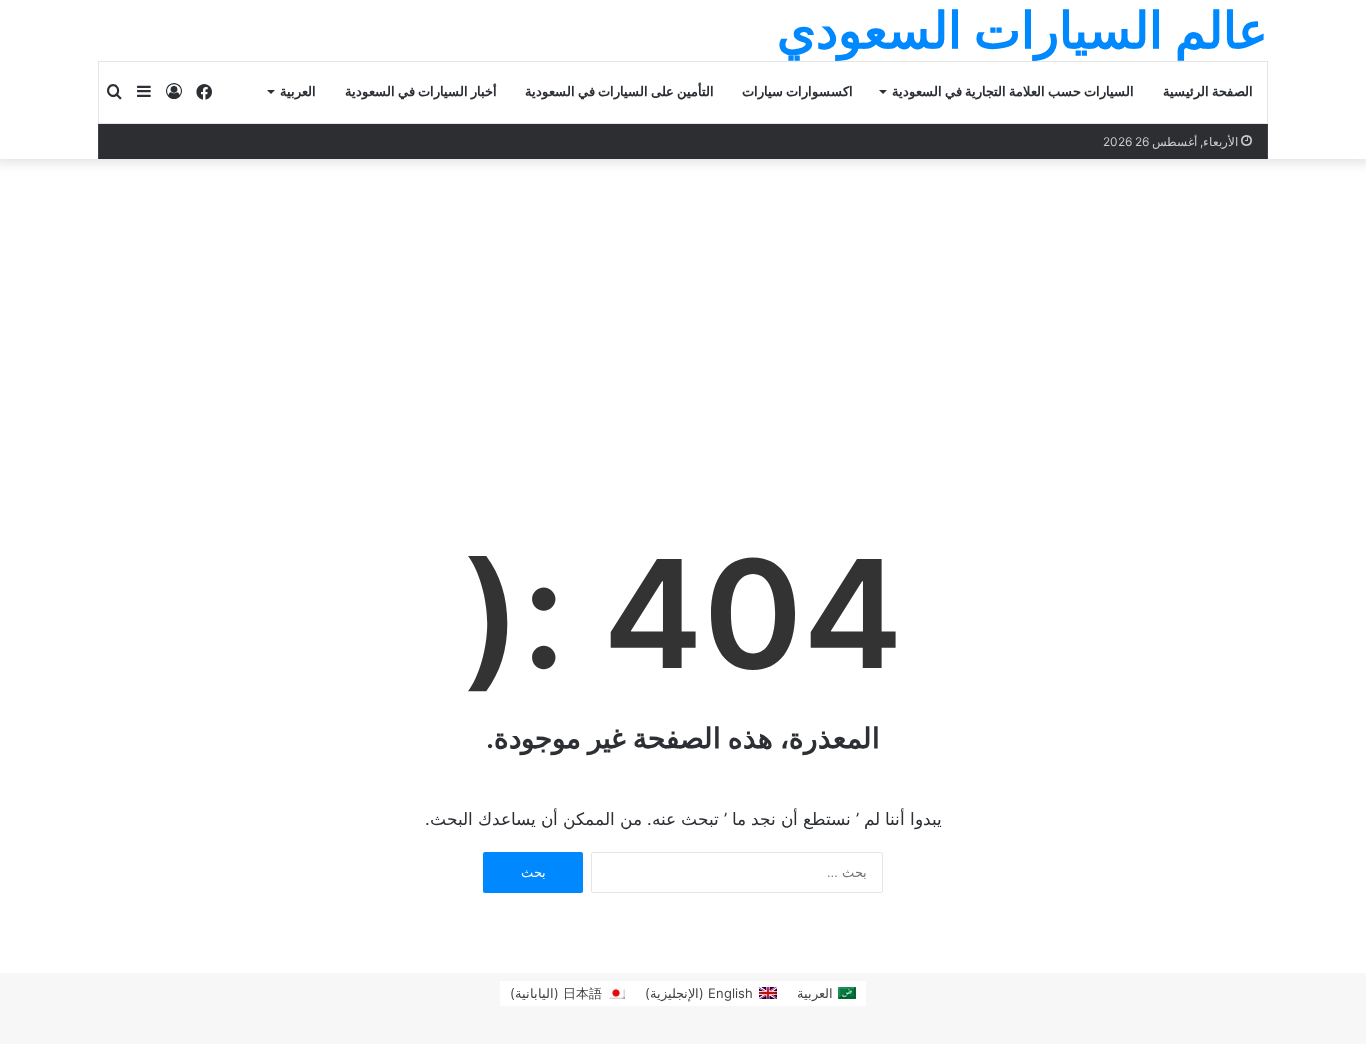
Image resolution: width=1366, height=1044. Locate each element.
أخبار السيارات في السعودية (421, 91)
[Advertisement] (683, 309)
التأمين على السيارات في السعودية (619, 91)
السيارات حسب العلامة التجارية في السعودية (1013, 91)
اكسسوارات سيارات (797, 91)
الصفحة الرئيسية (1208, 91)
